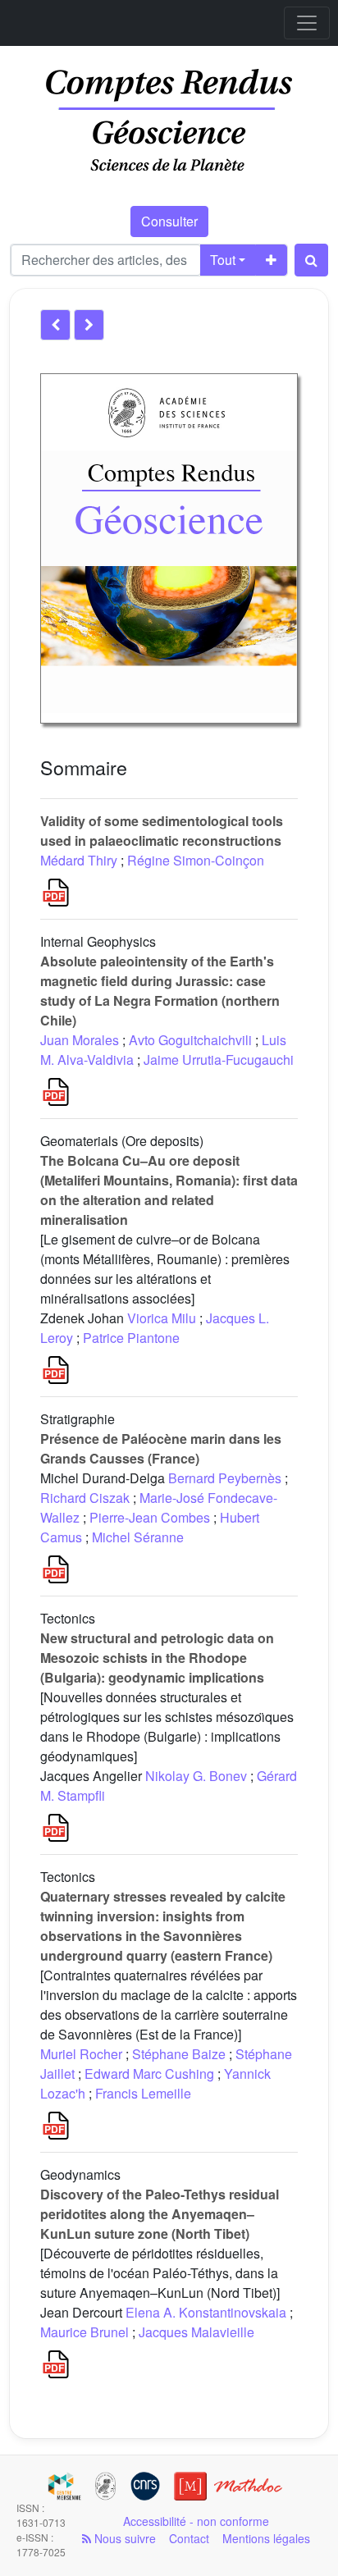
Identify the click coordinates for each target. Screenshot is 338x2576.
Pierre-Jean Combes (150, 1517)
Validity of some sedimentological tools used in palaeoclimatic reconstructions (162, 831)
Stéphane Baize (179, 2054)
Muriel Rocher (81, 2054)
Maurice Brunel (84, 2332)
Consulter (169, 221)
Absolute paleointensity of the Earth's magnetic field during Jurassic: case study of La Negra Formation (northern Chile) (160, 991)
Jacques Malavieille (196, 2332)
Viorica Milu (162, 1318)
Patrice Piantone (131, 1338)
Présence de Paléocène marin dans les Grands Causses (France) (161, 1448)
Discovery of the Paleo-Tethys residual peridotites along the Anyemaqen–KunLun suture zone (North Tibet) (160, 2214)
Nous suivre (123, 2538)
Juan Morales (80, 1040)
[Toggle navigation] (307, 23)
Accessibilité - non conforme (196, 2521)
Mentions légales (266, 2538)
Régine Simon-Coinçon (196, 860)
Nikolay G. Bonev (196, 1776)
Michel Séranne (138, 1537)
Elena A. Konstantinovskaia (206, 2312)
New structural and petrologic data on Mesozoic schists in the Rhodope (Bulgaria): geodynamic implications (157, 1658)
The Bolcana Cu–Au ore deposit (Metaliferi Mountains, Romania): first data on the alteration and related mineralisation (169, 1190)
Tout (223, 260)
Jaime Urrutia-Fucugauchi (219, 1060)
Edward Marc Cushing (149, 2074)
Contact (189, 2538)
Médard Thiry (79, 860)
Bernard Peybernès (225, 1478)
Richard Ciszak (85, 1498)
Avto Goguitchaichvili (190, 1040)
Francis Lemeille (143, 2093)
